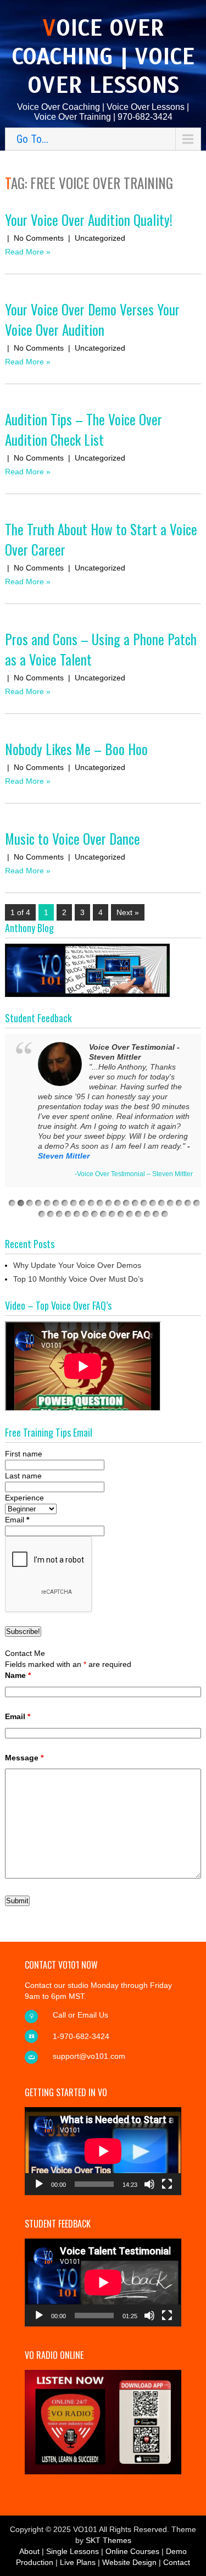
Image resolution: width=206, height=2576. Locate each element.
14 (126, 1203)
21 (188, 1203)
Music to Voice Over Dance (73, 838)
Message (24, 1758)
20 (179, 1203)
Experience (24, 1498)
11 (100, 1203)
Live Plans (78, 2562)
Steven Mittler (64, 1156)
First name (24, 1454)
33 (130, 1214)
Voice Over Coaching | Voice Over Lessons (103, 57)
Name (18, 1675)
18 (162, 1203)
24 (51, 1214)
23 (42, 1214)
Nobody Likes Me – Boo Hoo (76, 749)
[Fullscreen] (167, 2184)
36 (156, 1214)
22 (197, 1203)
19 (170, 1203)
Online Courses (132, 2551)
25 (59, 1214)
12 (109, 1203)
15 (135, 1203)
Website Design (129, 2562)
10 (91, 1203)
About (29, 2551)
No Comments (39, 238)
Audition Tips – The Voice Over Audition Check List (83, 429)
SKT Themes (108, 2540)
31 (112, 1214)
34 (138, 1214)
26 (68, 1214)
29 (94, 1214)
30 (103, 1214)
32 (121, 1214)
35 (147, 1214)
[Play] (39, 2184)
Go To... (32, 139)
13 (118, 1203)
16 (144, 1203)
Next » (128, 912)
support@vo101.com (89, 2056)
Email (17, 1520)
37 (165, 1214)
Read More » (28, 252)
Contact (177, 2562)
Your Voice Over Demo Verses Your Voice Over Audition (92, 319)
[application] (103, 2151)
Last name (23, 1476)
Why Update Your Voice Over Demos (77, 1265)
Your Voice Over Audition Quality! (89, 220)
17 (153, 1203)
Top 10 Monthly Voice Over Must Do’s (78, 1279)
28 (86, 1214)
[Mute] (149, 2184)
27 (77, 1214)
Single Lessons (73, 2551)
